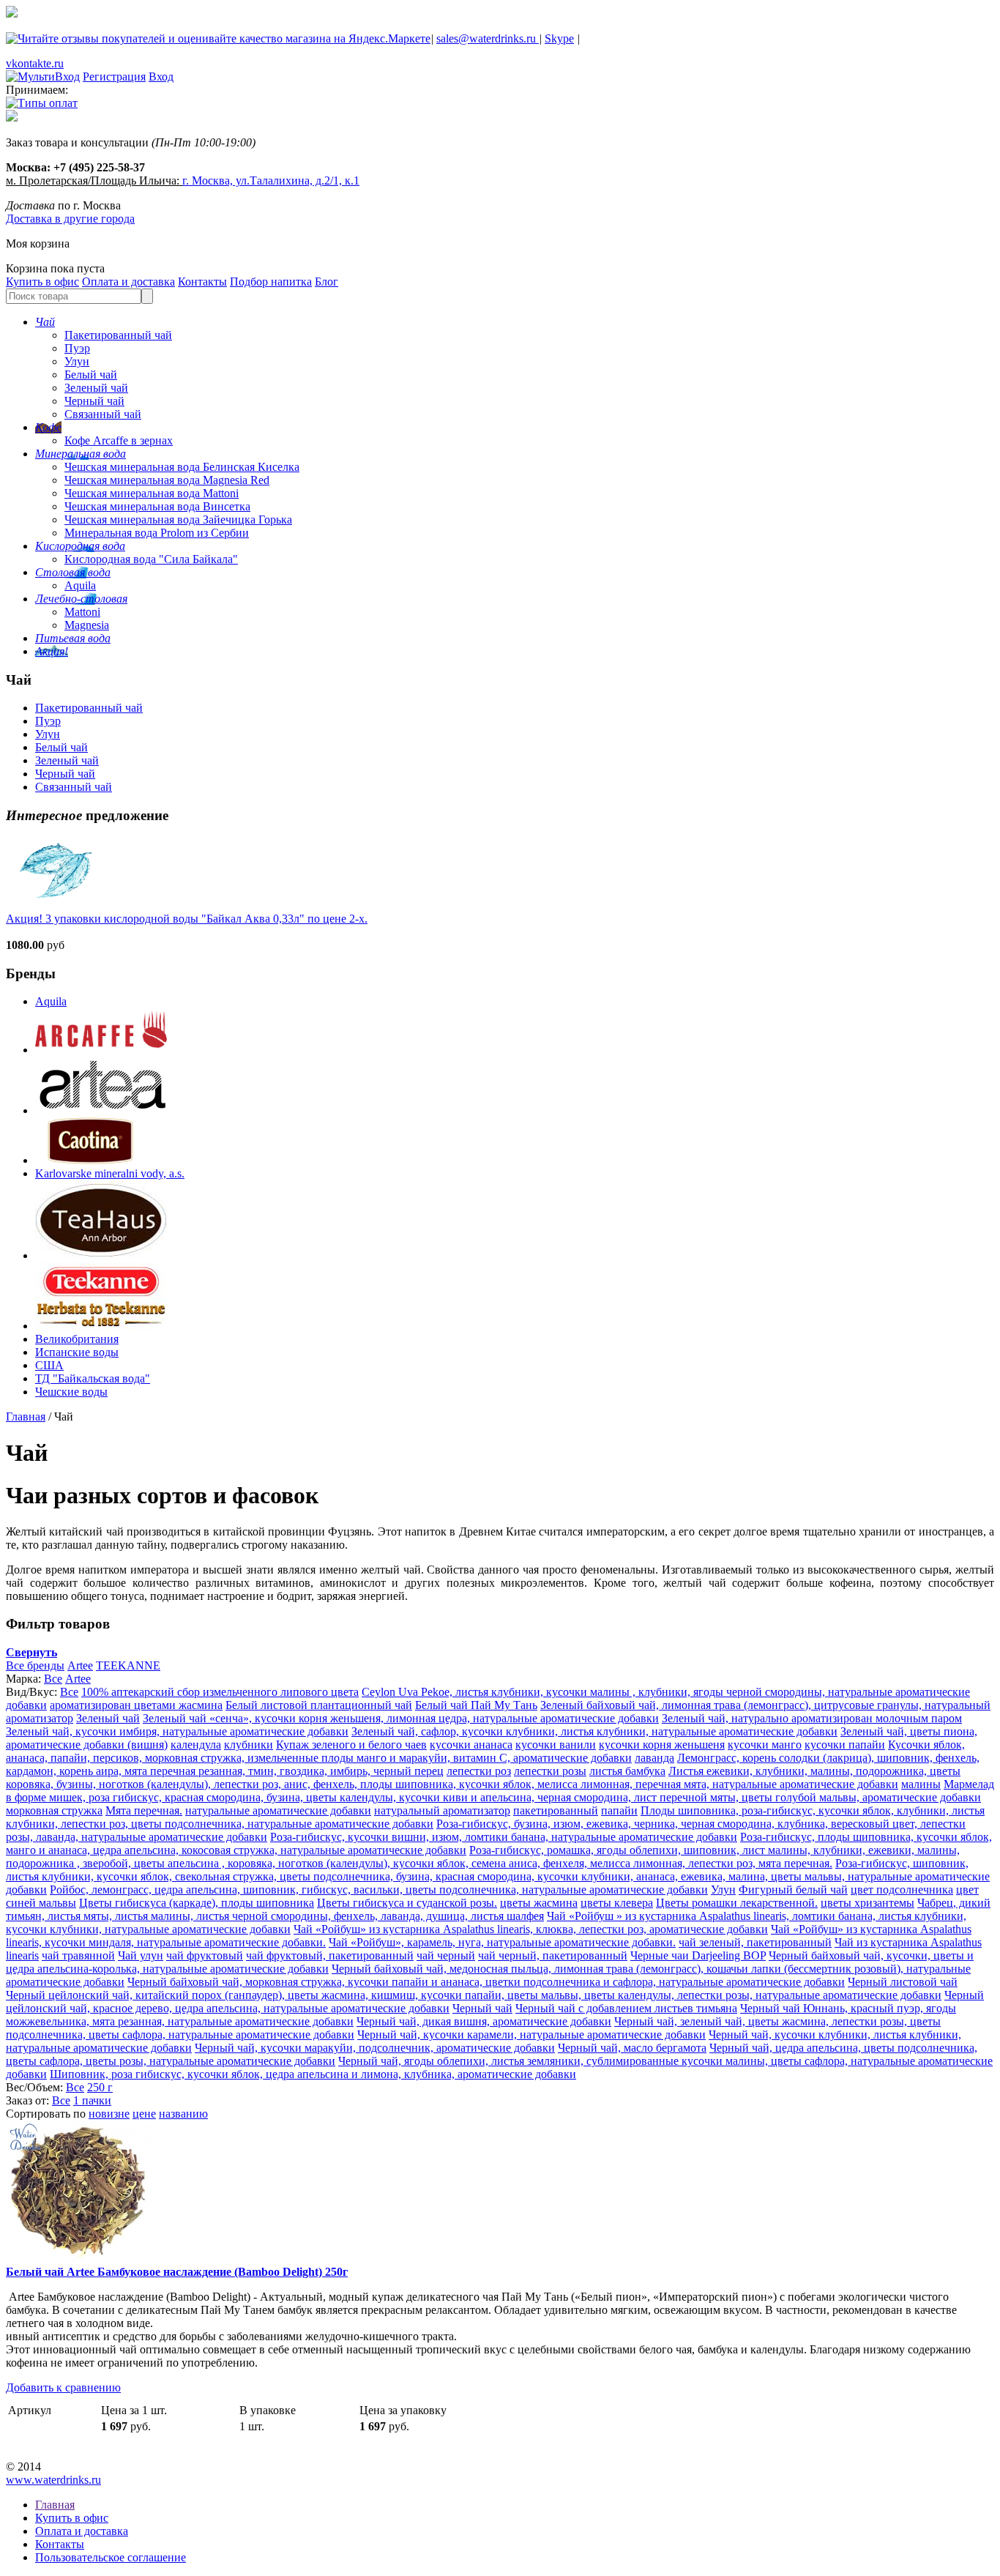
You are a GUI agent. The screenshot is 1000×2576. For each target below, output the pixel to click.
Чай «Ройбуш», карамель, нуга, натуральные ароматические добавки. (502, 1942)
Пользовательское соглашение (111, 2557)
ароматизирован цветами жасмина (136, 1705)
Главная (26, 1417)
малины (921, 1784)
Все (53, 1679)
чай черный (446, 1955)
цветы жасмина (539, 1903)
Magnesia (87, 625)
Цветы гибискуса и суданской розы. (407, 1903)
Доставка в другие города (70, 219)
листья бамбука (627, 1771)
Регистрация (114, 77)
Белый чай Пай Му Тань (476, 1705)
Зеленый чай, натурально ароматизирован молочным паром (812, 1718)
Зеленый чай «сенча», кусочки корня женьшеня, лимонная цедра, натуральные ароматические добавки (401, 1718)
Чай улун (141, 1955)
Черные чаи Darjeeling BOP (698, 1955)
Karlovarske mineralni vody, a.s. (110, 1173)
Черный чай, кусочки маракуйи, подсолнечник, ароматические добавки (375, 2048)
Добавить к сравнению (63, 2387)
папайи (619, 1810)
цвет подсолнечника (902, 1890)
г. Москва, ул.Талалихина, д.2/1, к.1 (271, 180)
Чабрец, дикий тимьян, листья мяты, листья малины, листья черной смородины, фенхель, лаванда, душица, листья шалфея (498, 1909)
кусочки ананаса (471, 1745)
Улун (77, 361)
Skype (559, 38)
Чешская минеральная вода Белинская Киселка (182, 467)
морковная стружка (54, 1810)
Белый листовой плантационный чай (319, 1705)
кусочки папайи (845, 1745)
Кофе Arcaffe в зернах (119, 440)
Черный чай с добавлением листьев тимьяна (626, 2008)
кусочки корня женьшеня (662, 1745)
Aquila (80, 585)
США (49, 1365)
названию (183, 2114)
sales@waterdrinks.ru (488, 38)
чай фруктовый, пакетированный (330, 1955)
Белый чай (91, 375)
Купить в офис (42, 282)
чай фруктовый (205, 1955)
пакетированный (556, 1810)
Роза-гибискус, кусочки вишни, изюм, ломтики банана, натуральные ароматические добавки (504, 1837)
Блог (327, 282)
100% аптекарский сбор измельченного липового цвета (220, 1692)
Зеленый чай (96, 388)
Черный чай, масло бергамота (632, 2048)
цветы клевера (617, 1903)
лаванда (654, 1758)
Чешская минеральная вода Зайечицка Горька (178, 520)
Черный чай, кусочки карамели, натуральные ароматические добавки (531, 2035)
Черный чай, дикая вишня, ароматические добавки (484, 2021)
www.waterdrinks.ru (53, 2480)
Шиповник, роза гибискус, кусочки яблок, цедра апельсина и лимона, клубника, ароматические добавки (313, 2074)
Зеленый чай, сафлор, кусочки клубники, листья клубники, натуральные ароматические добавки (594, 1731)
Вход (161, 77)
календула (196, 1745)
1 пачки (92, 2100)
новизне (109, 2114)
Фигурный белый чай (793, 1890)
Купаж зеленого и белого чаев (351, 1745)
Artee (80, 1665)
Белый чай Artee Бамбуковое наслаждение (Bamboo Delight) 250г (177, 2272)
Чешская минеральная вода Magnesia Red (167, 480)
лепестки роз (479, 1771)
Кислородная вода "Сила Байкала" (151, 559)
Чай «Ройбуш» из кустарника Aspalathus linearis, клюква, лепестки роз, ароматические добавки (531, 1929)
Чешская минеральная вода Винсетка (157, 506)
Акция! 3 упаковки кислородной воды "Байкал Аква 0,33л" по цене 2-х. (187, 919)
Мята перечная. (144, 1810)
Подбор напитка (271, 282)
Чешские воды (71, 1392)
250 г (100, 2087)
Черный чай (94, 401)
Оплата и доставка (128, 282)
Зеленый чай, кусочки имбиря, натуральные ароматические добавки (177, 1731)
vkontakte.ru (35, 63)
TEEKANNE (128, 1665)
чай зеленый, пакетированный (755, 1942)
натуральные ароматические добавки (278, 1810)
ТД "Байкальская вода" (93, 1378)
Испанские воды (77, 1352)
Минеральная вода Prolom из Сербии (157, 533)
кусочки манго (765, 1745)
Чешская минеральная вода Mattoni (152, 493)
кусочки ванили (556, 1745)
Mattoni (82, 612)
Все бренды (35, 1665)
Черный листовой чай (903, 1982)
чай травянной (78, 1955)
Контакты (202, 282)
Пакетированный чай (118, 335)
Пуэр (77, 348)
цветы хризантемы (867, 1903)
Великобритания (77, 1339)
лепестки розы (550, 1771)
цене (144, 2114)
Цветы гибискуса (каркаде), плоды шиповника (197, 1903)
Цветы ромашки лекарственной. (737, 1903)
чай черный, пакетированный (553, 1955)
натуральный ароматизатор (442, 1810)
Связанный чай (103, 414)
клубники (249, 1745)
